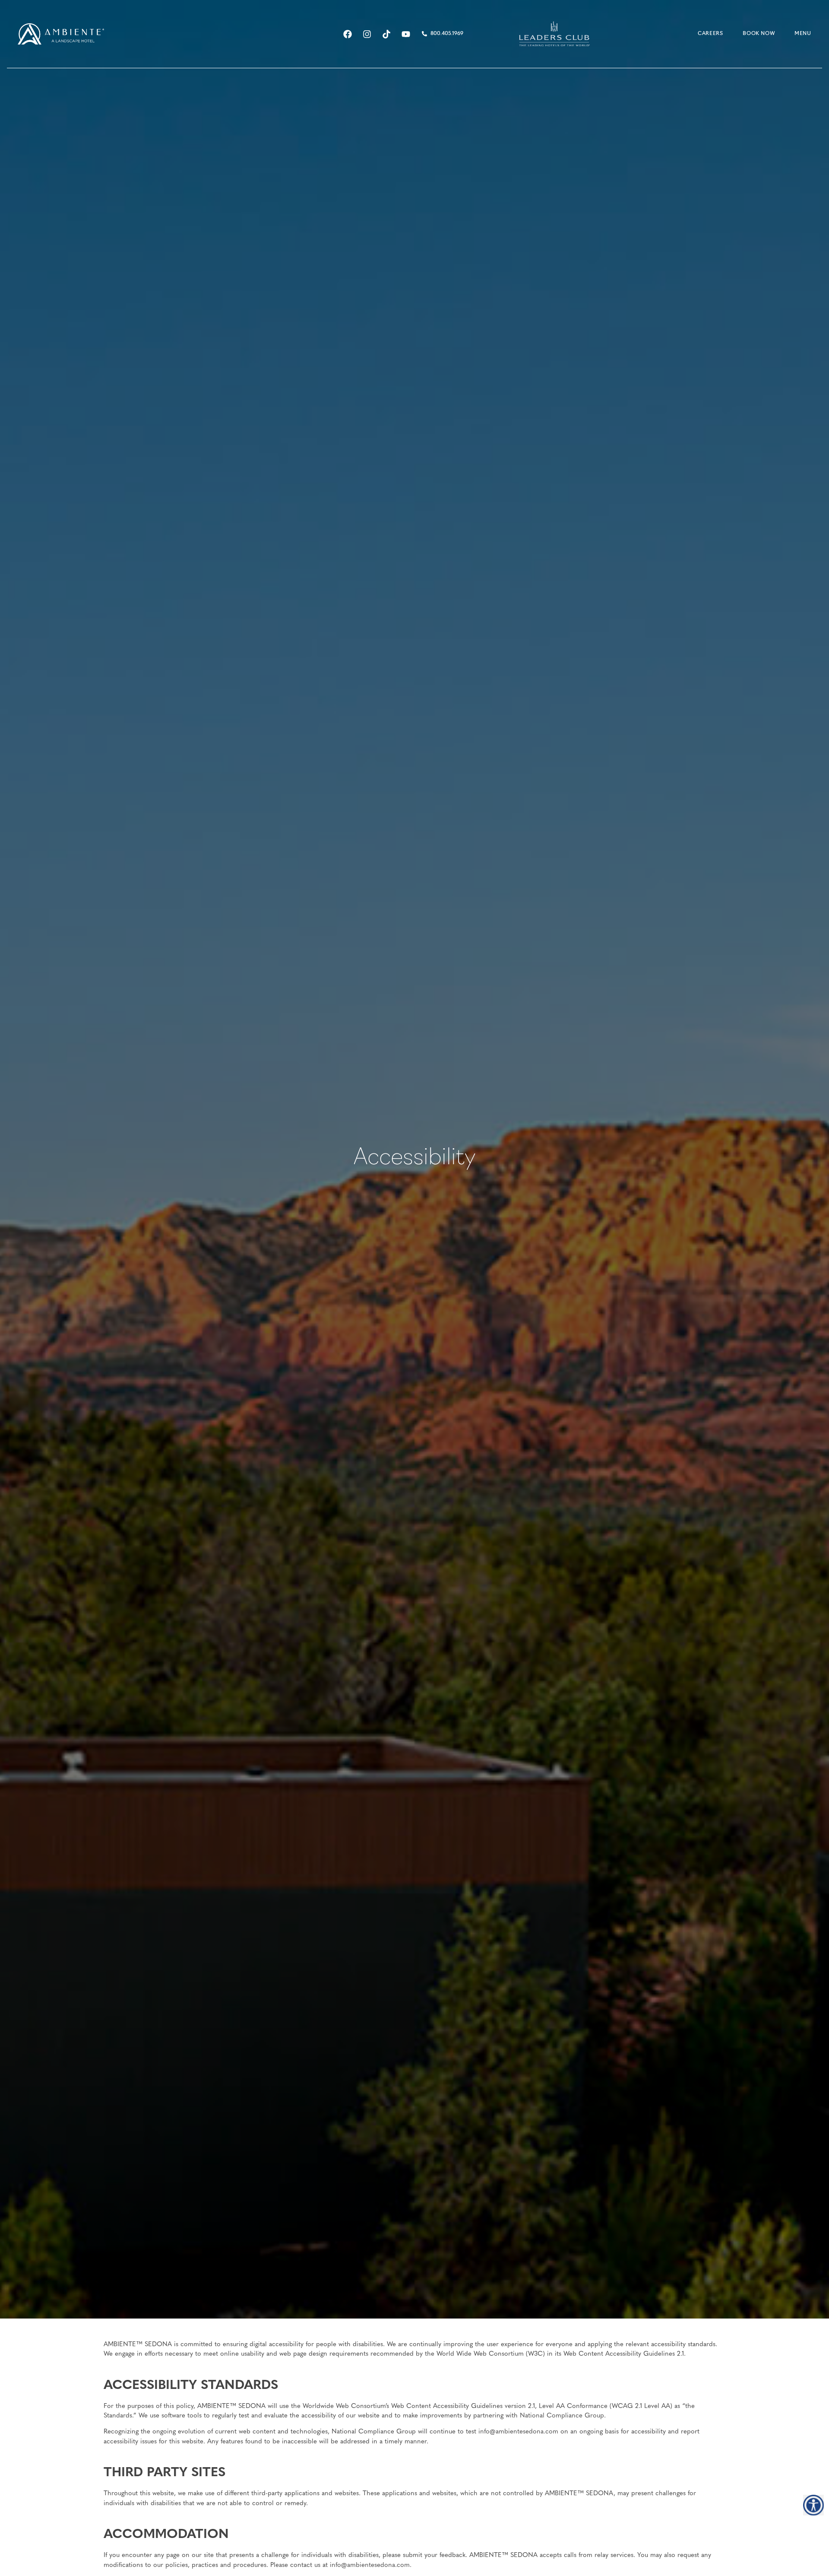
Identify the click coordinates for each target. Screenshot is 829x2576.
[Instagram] (367, 34)
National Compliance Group (562, 2416)
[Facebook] (348, 34)
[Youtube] (406, 34)
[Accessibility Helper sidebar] (813, 2505)
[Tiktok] (386, 34)
